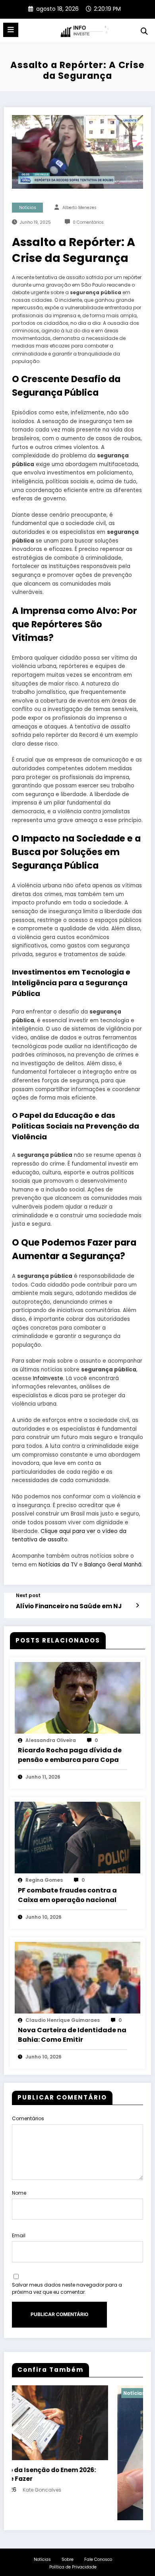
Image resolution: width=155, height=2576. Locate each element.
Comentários (28, 2118)
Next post (28, 1596)
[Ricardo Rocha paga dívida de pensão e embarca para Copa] (77, 1697)
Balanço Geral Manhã (113, 1565)
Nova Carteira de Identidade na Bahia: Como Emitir (72, 2035)
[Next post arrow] (137, 1605)
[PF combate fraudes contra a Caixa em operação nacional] (77, 1837)
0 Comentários (88, 222)
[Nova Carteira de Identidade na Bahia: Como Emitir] (77, 1977)
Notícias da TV (58, 1565)
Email (19, 2235)
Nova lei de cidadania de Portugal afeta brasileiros (69, 2566)
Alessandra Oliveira (51, 1740)
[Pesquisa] (144, 31)
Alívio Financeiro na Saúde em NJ (69, 1606)
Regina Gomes (44, 1880)
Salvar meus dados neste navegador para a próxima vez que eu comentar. (67, 2288)
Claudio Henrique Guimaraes (63, 2020)
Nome (19, 2193)
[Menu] (11, 30)
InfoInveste (48, 1378)
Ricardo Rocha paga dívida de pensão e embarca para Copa (70, 1755)
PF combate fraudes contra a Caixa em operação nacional (67, 1895)
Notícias (28, 208)
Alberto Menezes (79, 208)
